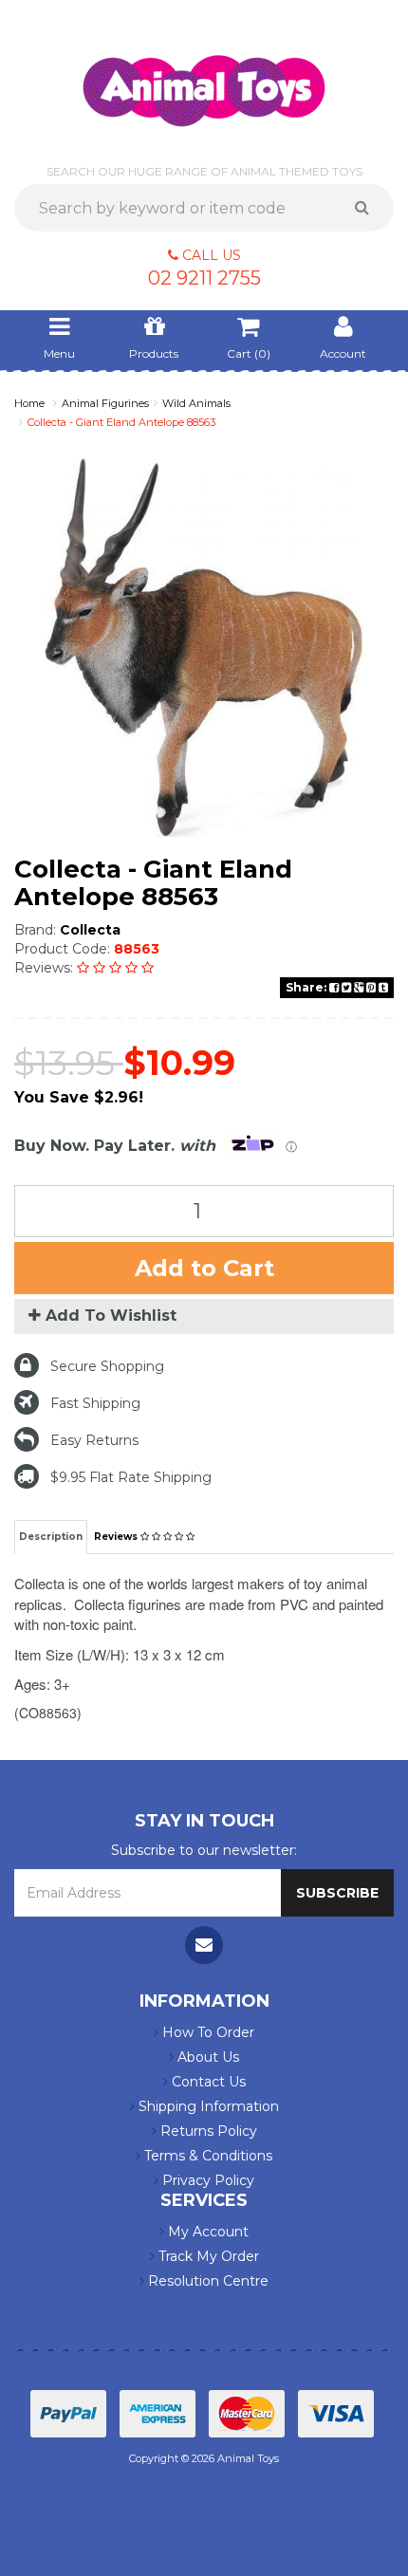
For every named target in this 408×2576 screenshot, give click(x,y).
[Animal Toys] (204, 78)
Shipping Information (207, 2106)
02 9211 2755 (204, 278)
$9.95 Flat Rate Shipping (131, 1477)
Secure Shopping (107, 1366)
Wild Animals (196, 403)
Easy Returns (94, 1440)
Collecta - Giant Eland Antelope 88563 (121, 422)
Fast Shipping (95, 1403)
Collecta (90, 930)
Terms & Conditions (206, 2156)
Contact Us (207, 2082)
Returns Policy (207, 2131)
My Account (206, 2232)
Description (51, 1537)
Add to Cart (204, 1268)
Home (29, 403)
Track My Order (207, 2256)
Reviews (117, 1537)
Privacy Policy (206, 2180)
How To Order (206, 2032)
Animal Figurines (105, 403)
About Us (206, 2057)
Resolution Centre (206, 2281)
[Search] (369, 208)
